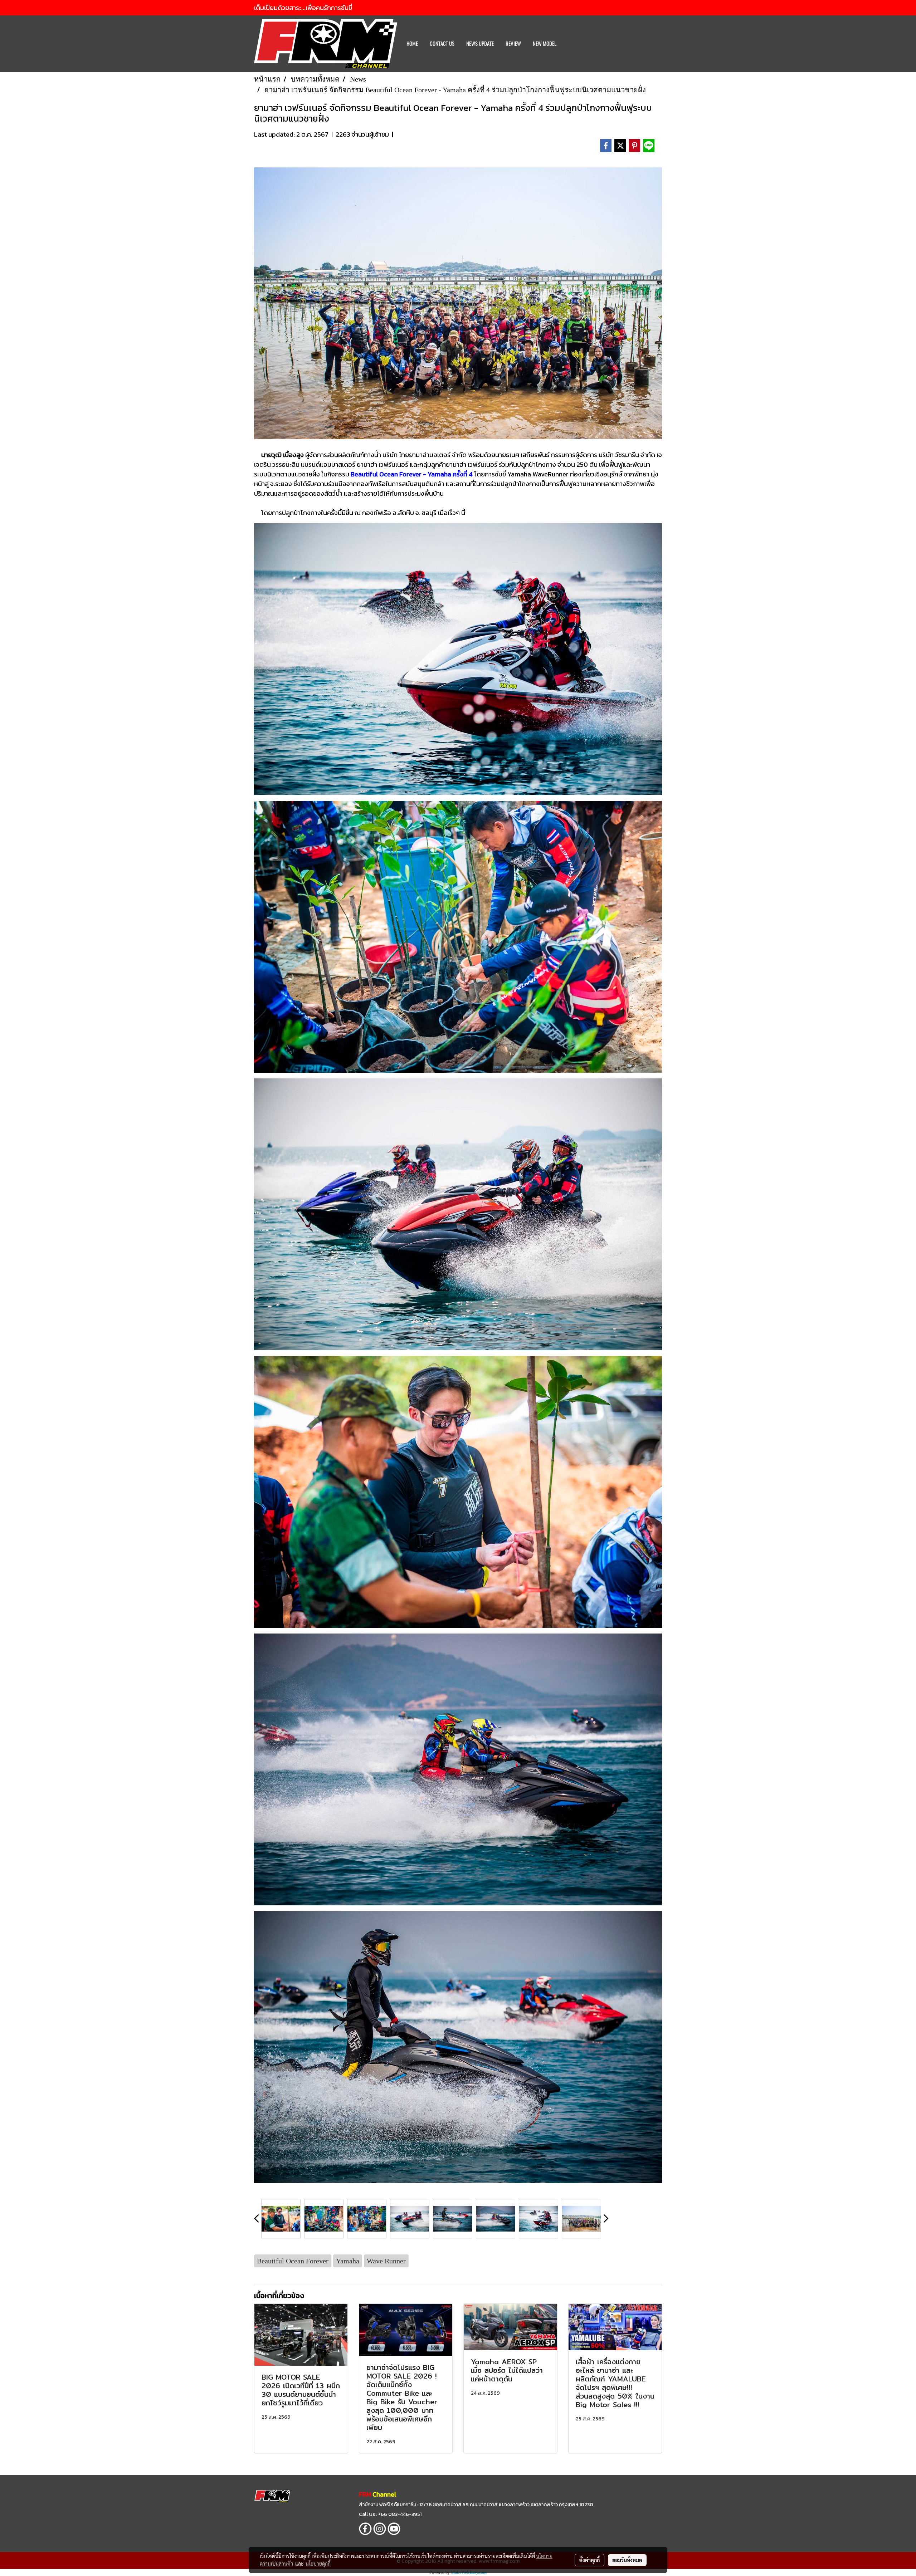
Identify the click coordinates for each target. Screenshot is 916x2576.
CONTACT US (442, 44)
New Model (545, 44)
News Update (480, 44)
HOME (412, 44)
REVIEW (513, 44)
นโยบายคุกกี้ (318, 2563)
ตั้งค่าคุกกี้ (589, 2560)
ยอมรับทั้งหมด (627, 2560)
